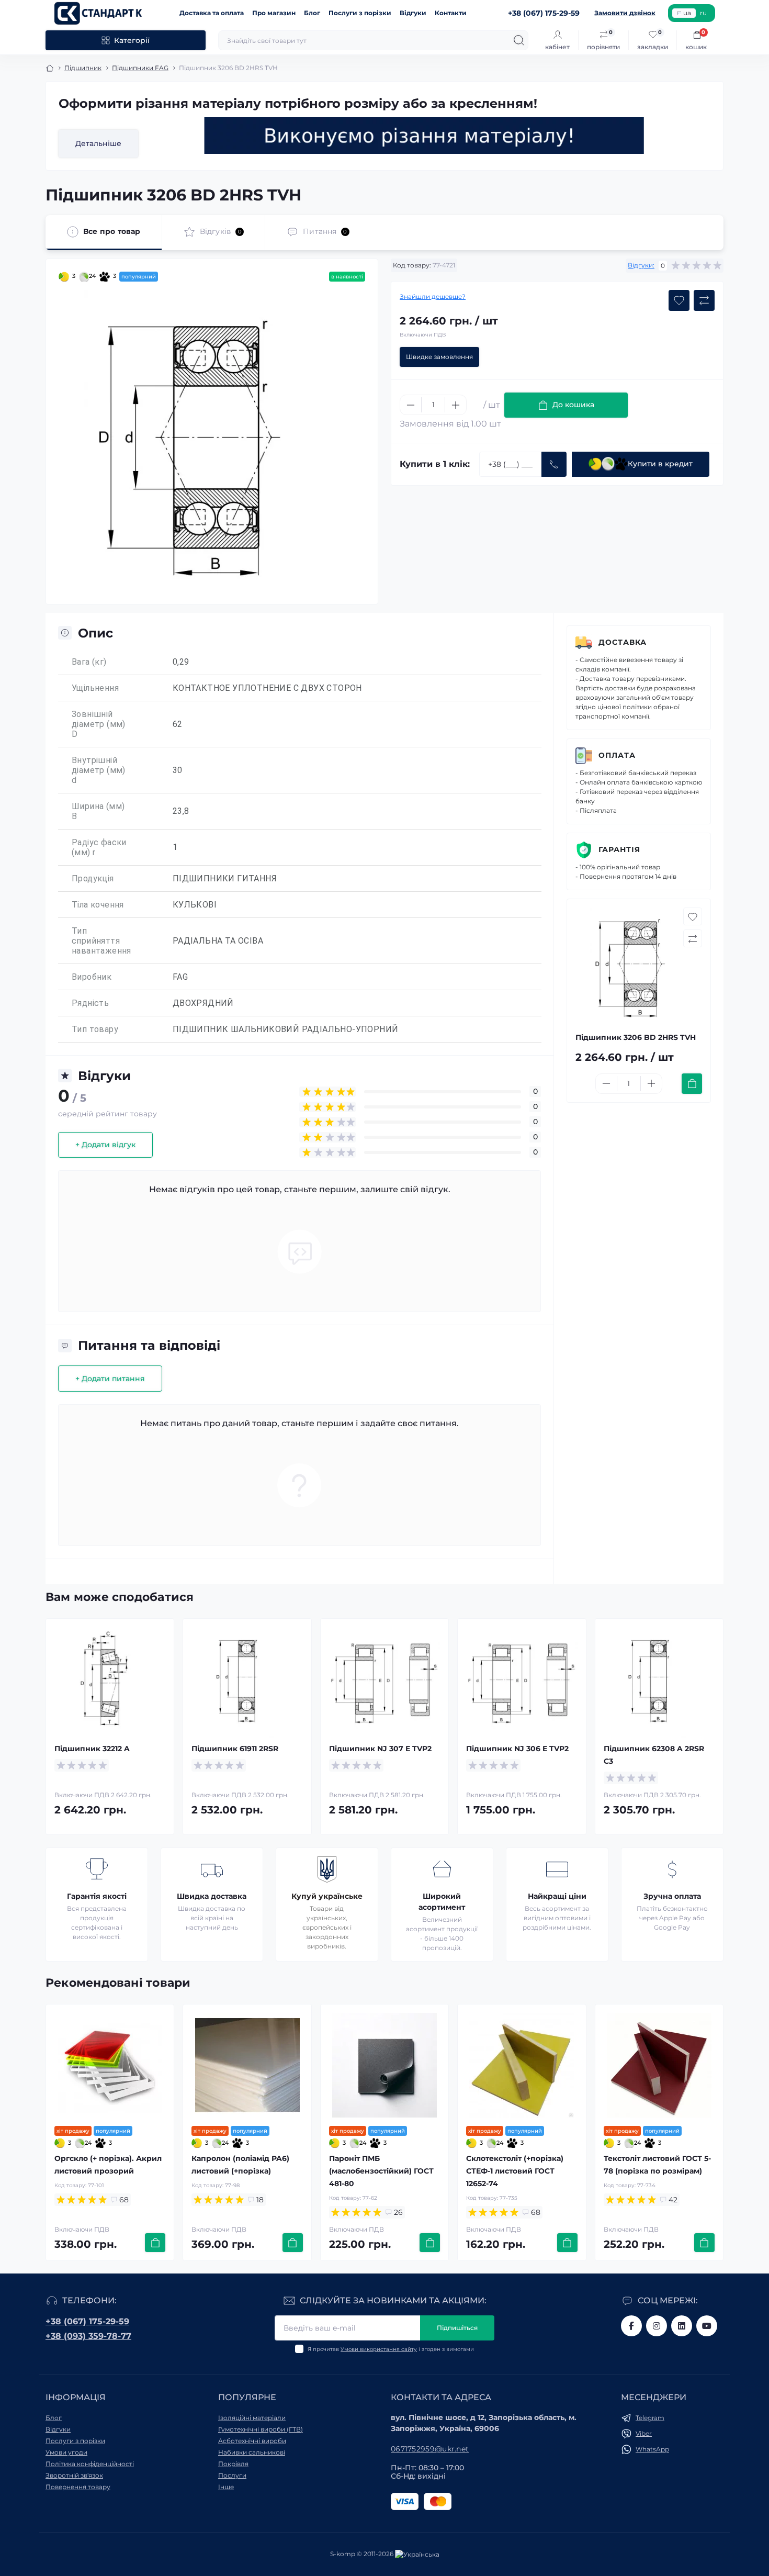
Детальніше (98, 143)
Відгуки (413, 13)
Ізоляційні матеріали (252, 2418)
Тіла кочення (98, 905)
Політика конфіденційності (90, 2464)
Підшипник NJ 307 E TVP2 (380, 1749)
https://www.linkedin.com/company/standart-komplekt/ (682, 2326)
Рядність (90, 1003)
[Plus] (456, 405)
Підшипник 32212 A (92, 1749)
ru (703, 13)
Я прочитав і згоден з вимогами (391, 2349)
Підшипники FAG (140, 68)
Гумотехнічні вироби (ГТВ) (261, 2429)
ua (687, 13)
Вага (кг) (89, 662)
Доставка (623, 642)
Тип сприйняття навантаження (101, 941)
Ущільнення (95, 688)
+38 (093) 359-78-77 (88, 2336)
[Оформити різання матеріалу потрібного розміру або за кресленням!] (424, 136)
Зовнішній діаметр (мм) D (99, 724)
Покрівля (233, 2464)
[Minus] (411, 405)
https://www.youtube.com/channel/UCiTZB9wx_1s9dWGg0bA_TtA (707, 2326)
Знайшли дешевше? (433, 296)
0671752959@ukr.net (430, 2449)
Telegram (650, 2418)
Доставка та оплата (212, 13)
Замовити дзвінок (625, 13)
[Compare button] (704, 300)
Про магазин (274, 13)
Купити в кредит (660, 464)
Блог (312, 13)
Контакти (451, 13)
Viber (644, 2433)
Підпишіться (457, 2328)
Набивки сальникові (252, 2452)
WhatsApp (652, 2449)
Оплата (617, 755)
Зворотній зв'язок (74, 2475)
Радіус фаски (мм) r (99, 847)
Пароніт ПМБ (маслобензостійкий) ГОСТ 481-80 (381, 2171)
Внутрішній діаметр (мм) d (99, 770)
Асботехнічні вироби (252, 2441)
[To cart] (692, 1084)
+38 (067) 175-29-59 (87, 2321)
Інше (226, 2487)
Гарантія (619, 849)
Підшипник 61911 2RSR (235, 1749)
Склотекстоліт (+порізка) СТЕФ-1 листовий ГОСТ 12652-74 (515, 2171)
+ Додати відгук (105, 1145)
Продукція (93, 878)
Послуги (232, 2475)
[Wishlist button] (679, 300)
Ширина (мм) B (98, 811)
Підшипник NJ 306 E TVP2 (517, 1749)
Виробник (92, 977)
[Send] (554, 464)
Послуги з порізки (360, 13)
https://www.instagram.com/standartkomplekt (657, 2326)
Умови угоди (66, 2452)
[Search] (519, 40)
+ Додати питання (110, 1379)
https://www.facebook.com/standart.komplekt (631, 2326)
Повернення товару (78, 2487)
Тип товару (95, 1029)
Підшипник (83, 68)
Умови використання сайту (379, 2349)
